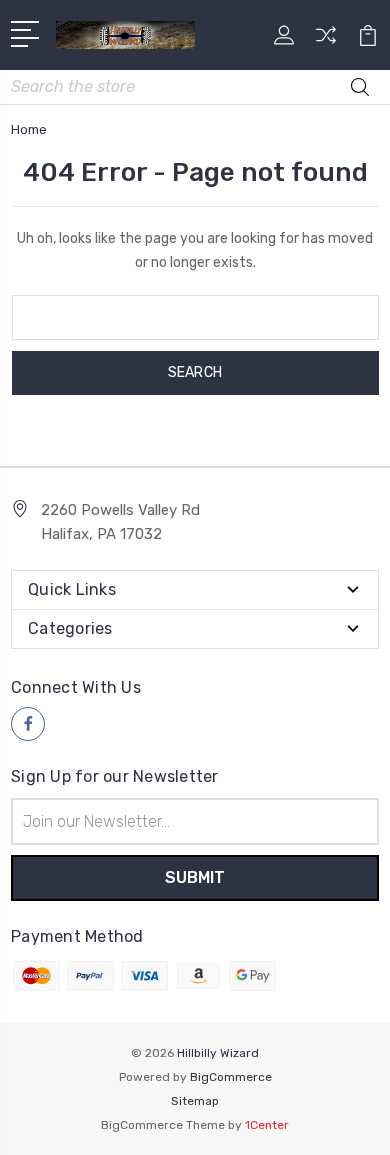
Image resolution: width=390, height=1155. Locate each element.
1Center (267, 1125)
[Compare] (326, 41)
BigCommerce (231, 1077)
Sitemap (195, 1101)
